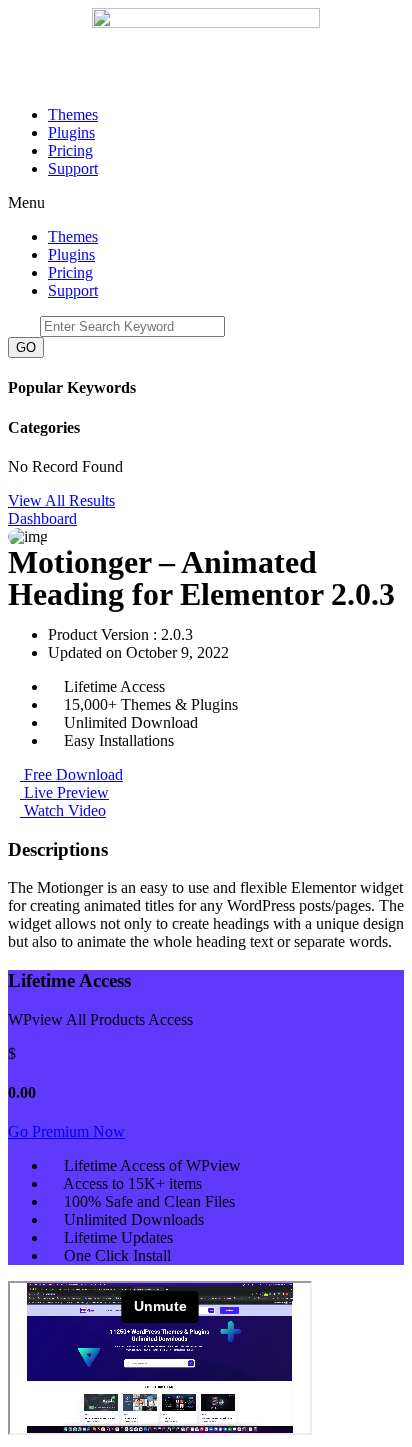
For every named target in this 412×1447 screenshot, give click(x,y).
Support (73, 168)
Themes (73, 114)
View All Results (61, 500)
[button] (206, 203)
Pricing (70, 150)
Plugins (71, 132)
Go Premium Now (66, 1131)
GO (26, 347)
